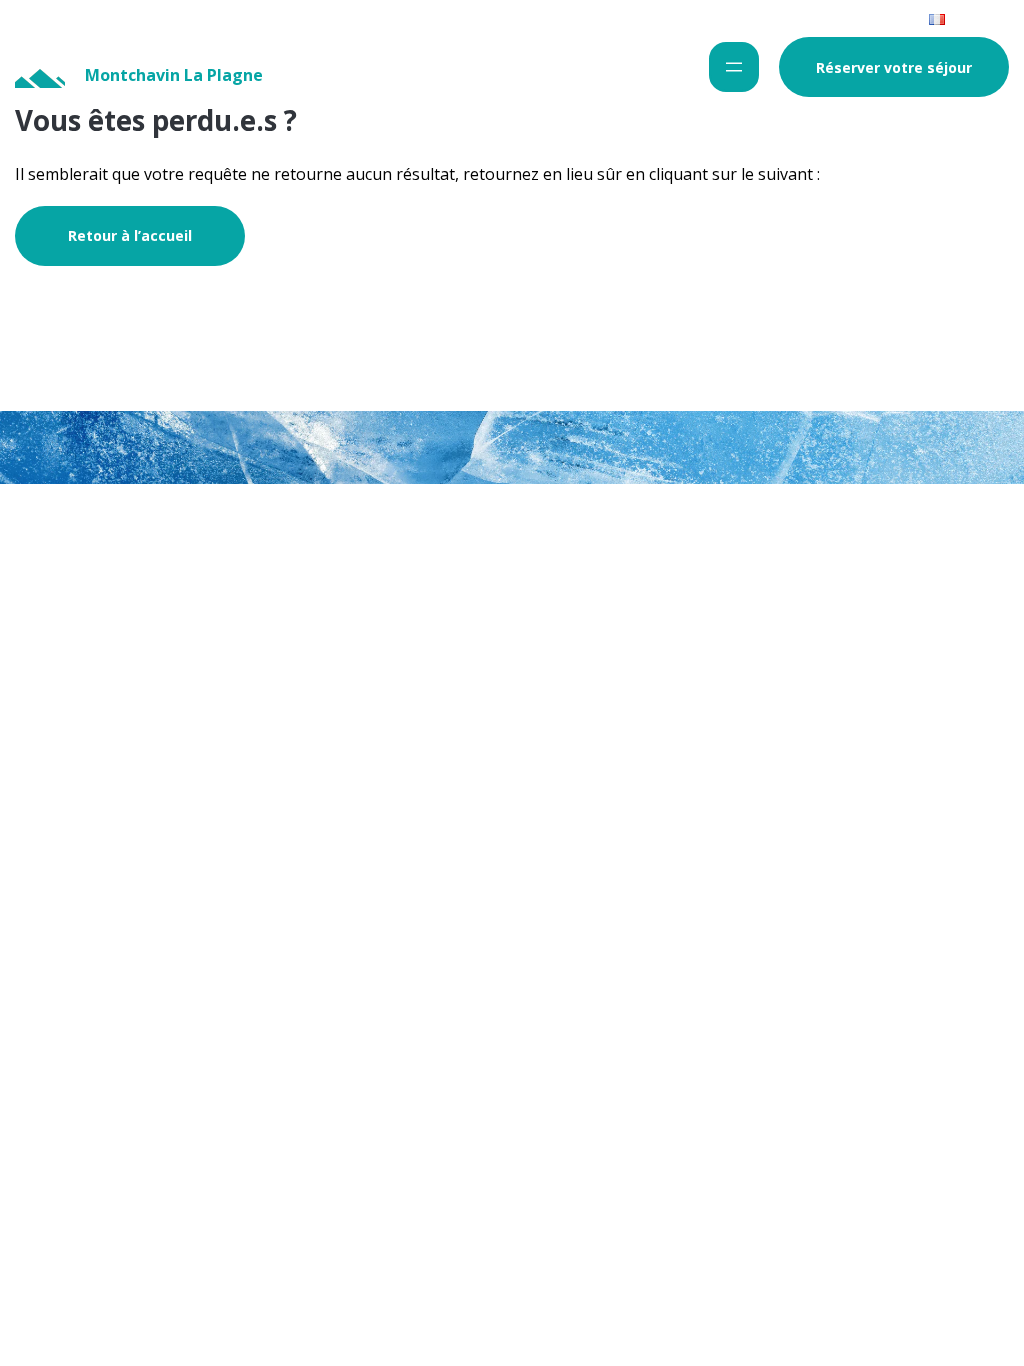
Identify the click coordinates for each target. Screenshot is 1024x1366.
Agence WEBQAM (943, 520)
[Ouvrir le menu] (734, 67)
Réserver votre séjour (894, 67)
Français (972, 18)
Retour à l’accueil (130, 235)
